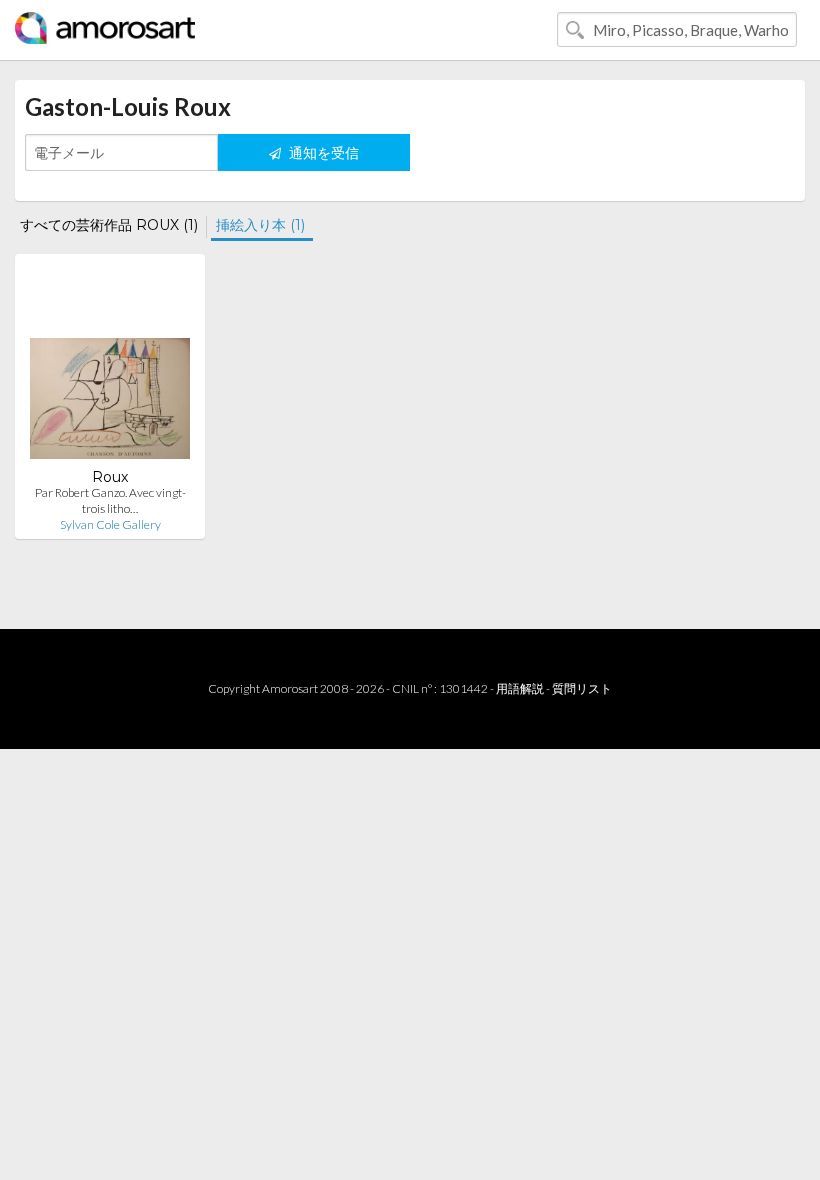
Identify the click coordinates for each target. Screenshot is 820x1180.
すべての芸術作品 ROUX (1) (109, 225)
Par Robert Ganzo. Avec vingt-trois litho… (110, 500)
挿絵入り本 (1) (260, 225)
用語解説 (520, 688)
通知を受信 (322, 152)
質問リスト (582, 688)
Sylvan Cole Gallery (110, 524)
